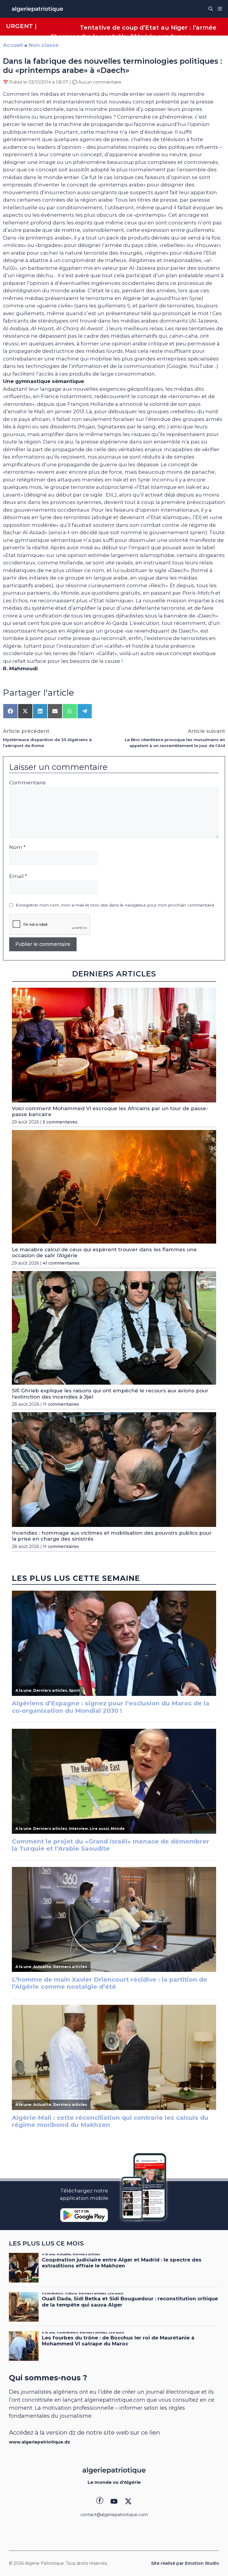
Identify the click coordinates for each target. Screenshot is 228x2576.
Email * (18, 876)
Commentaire (27, 783)
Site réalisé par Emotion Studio (185, 2563)
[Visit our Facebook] (100, 2501)
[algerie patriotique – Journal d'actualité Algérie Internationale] (37, 9)
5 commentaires (60, 1122)
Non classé (44, 45)
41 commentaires (61, 1263)
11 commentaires (61, 1404)
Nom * (17, 847)
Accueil (13, 45)
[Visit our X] (128, 2501)
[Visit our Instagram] (114, 2501)
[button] (211, 9)
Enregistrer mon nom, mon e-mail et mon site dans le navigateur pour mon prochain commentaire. (115, 905)
